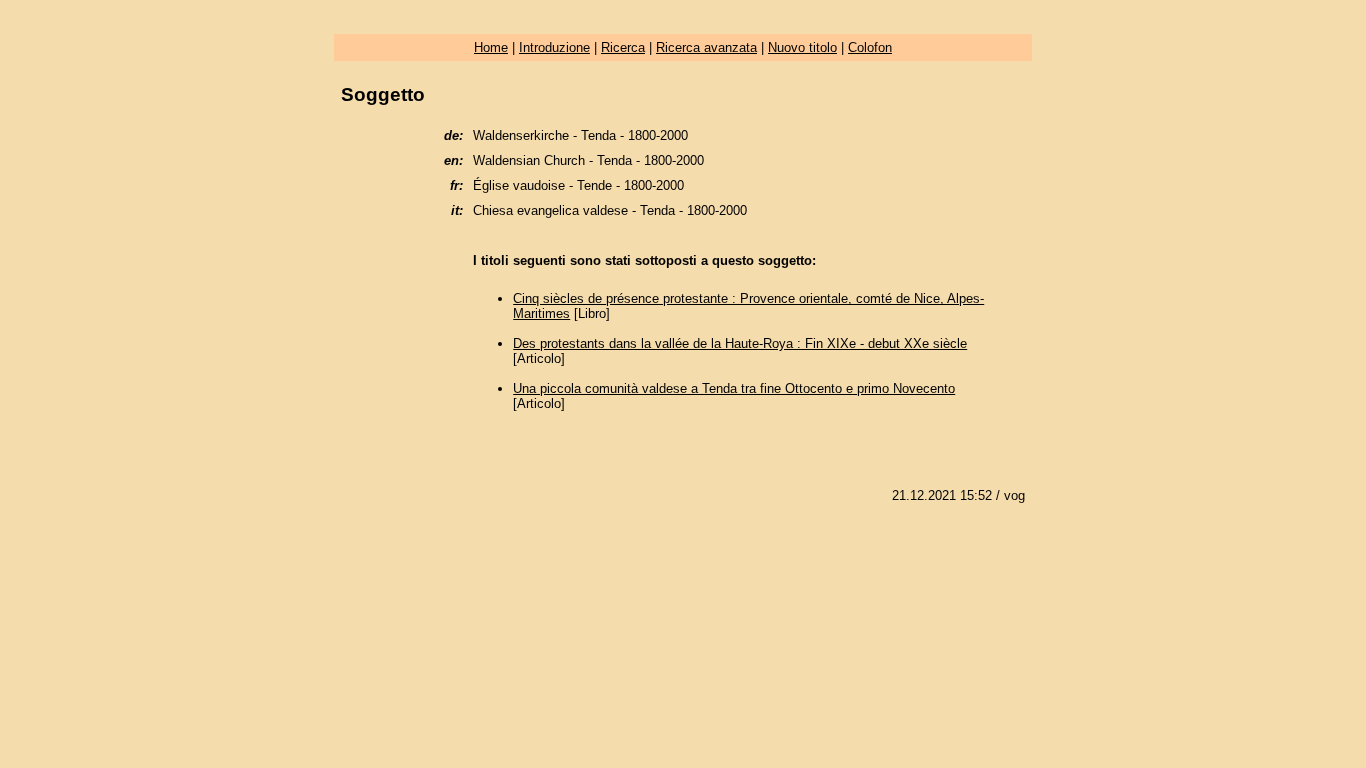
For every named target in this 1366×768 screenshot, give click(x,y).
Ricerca (623, 47)
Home (491, 47)
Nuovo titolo (802, 47)
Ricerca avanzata (706, 47)
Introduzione (554, 47)
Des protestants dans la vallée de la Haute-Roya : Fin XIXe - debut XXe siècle (740, 343)
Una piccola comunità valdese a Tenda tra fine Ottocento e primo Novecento (734, 388)
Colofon (870, 47)
